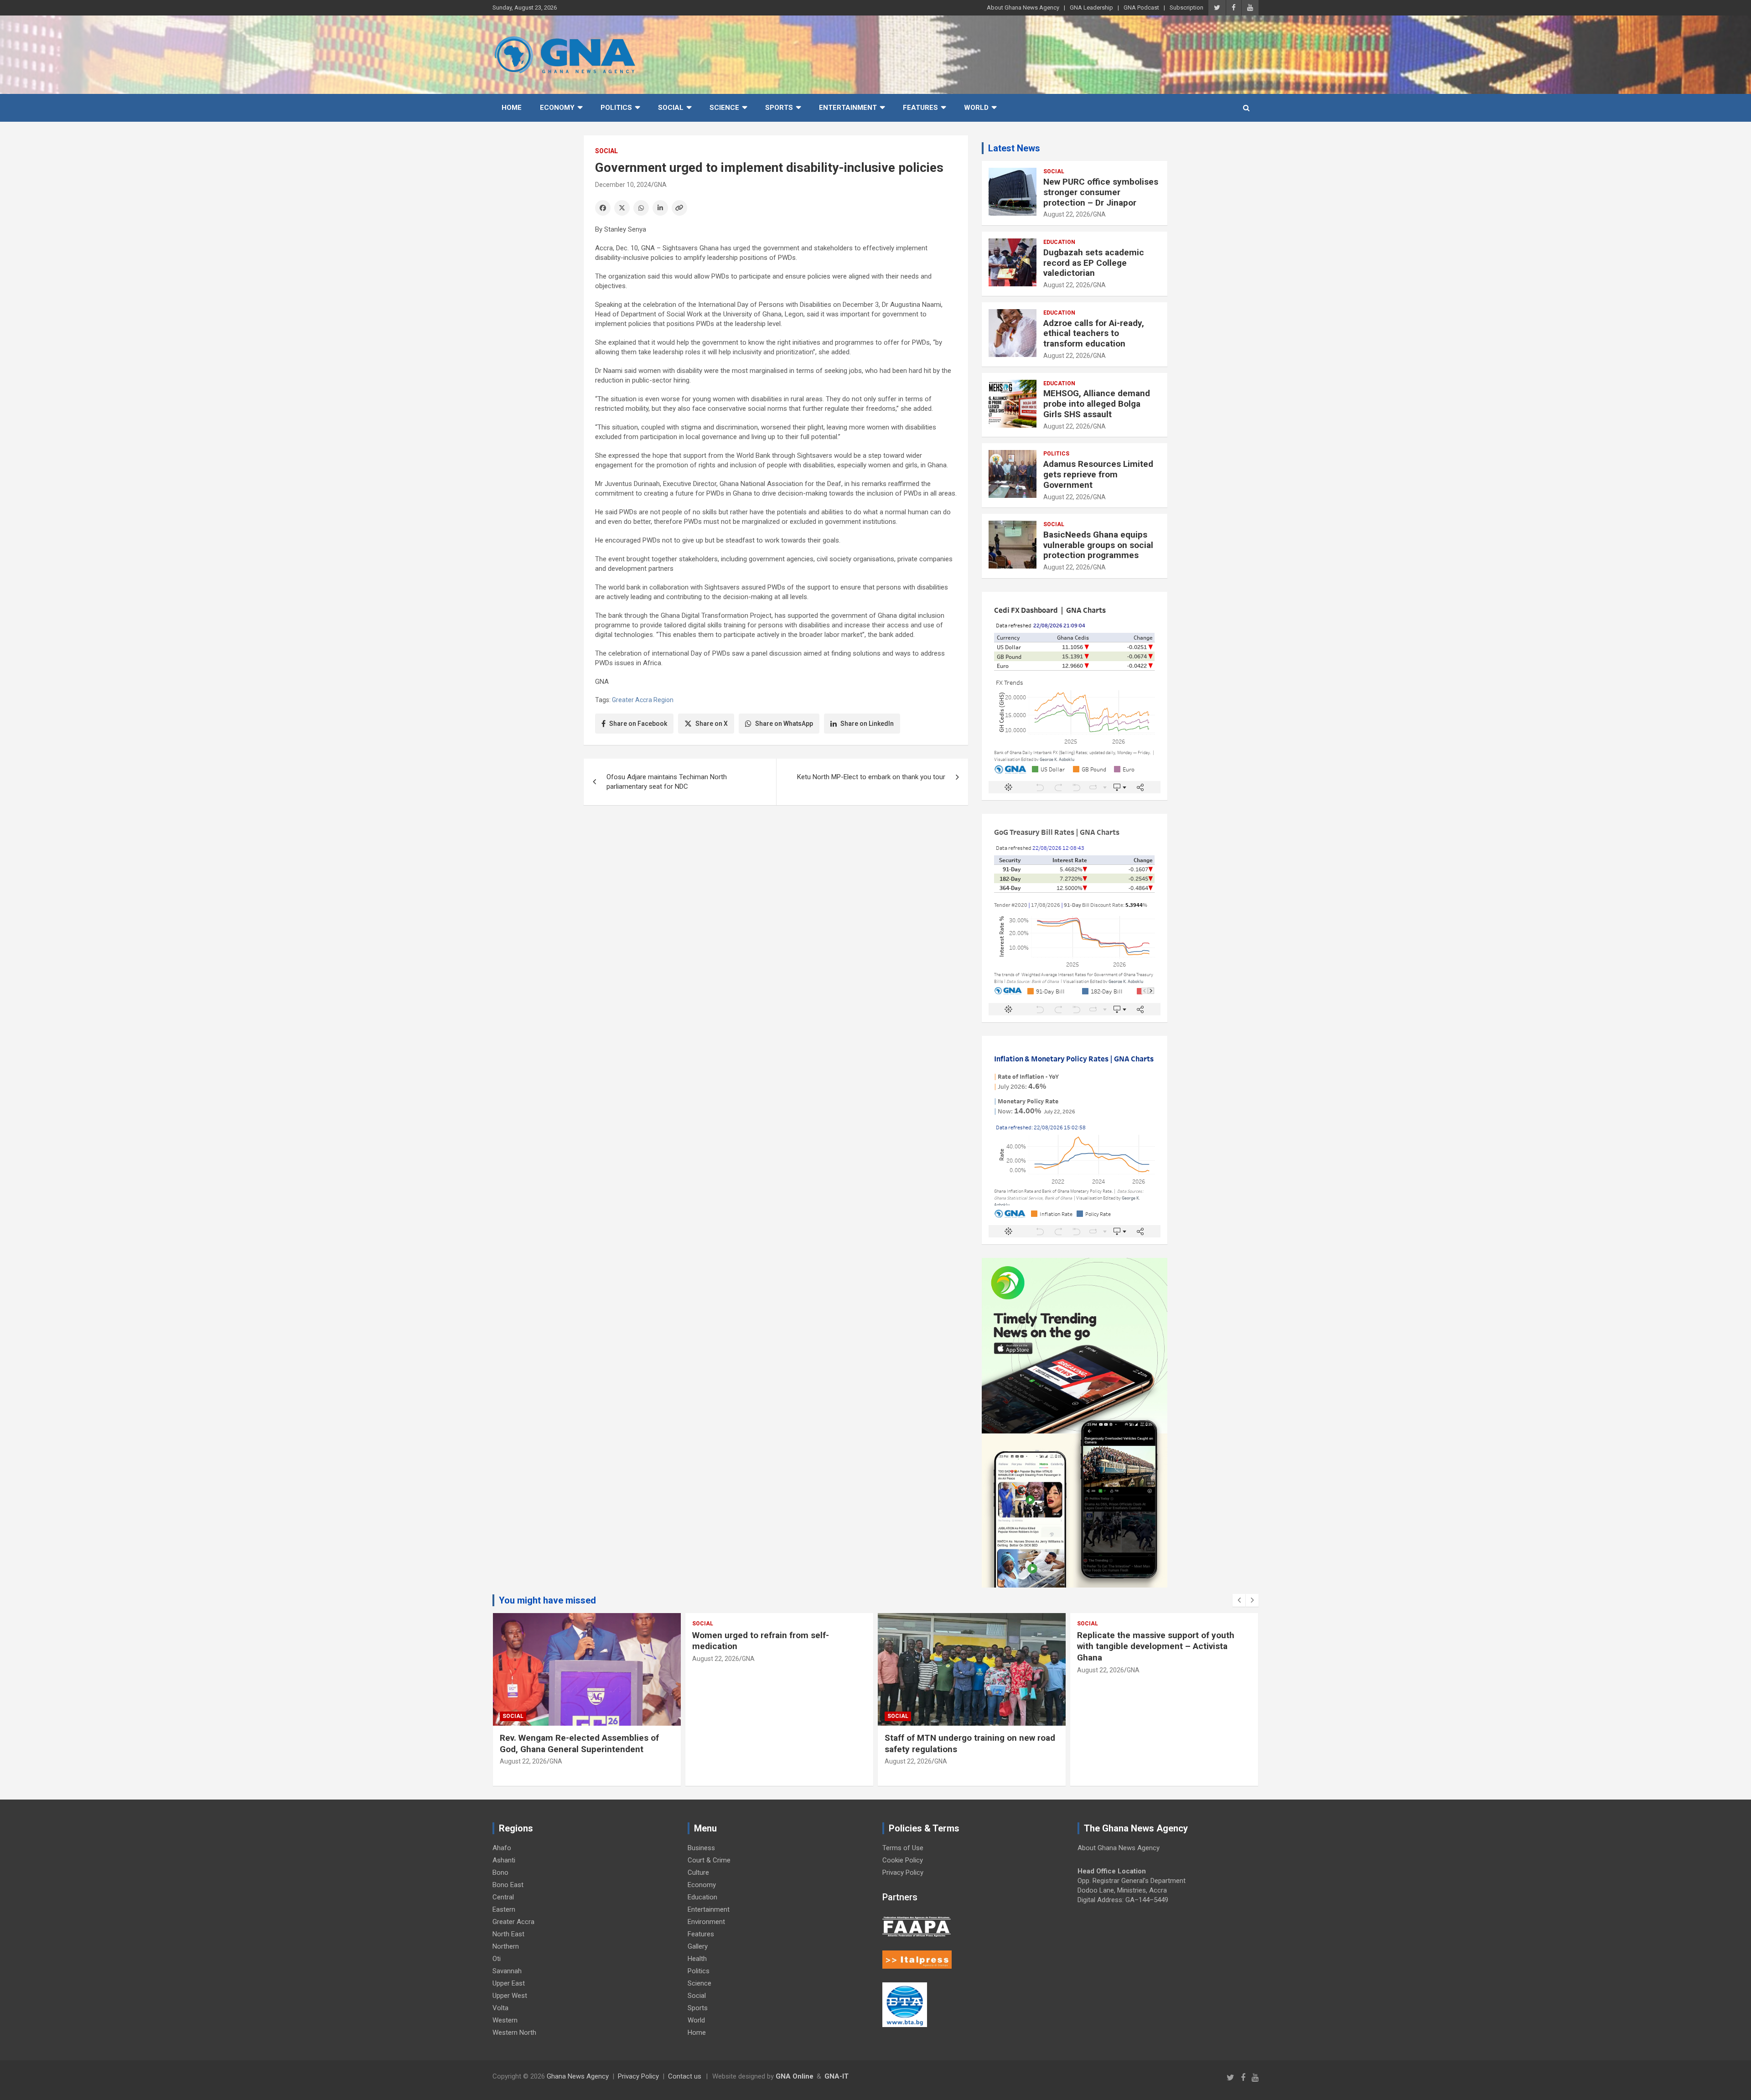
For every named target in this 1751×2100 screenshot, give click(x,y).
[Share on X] (622, 208)
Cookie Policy (903, 1860)
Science (724, 108)
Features (920, 108)
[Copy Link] (679, 208)
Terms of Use (903, 1848)
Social (671, 108)
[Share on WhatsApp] (641, 208)
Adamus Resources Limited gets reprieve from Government (1098, 474)
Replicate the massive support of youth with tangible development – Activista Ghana (1156, 1646)
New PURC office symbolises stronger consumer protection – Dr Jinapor (1101, 192)
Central (503, 1897)
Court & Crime (709, 1860)
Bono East (508, 1885)
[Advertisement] (776, 883)
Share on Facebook (638, 724)
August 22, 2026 (1067, 214)
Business (701, 1848)
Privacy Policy (903, 1872)
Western (505, 2020)
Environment (706, 1922)
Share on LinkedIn (867, 724)
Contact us (685, 2076)
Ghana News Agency (578, 2076)
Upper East (509, 1983)
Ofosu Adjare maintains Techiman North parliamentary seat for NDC (667, 782)
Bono (500, 1872)
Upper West (510, 1996)
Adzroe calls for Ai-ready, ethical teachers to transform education (1094, 334)
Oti (497, 1959)
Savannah (507, 1971)
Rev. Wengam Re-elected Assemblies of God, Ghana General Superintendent (579, 1743)
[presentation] (1239, 1600)
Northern (506, 1946)
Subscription (1186, 8)
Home (512, 108)
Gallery (698, 1946)
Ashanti (504, 1860)
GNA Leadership (1091, 8)
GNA (660, 185)
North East (508, 1934)
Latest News (1014, 148)
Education (1059, 242)
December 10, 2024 (623, 185)
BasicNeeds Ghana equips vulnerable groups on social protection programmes (1098, 545)
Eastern (504, 1909)
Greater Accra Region (643, 700)
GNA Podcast (1141, 8)
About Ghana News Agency (1023, 8)
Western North (514, 2033)
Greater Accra (513, 1922)
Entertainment (848, 108)
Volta (500, 2008)
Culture (698, 1872)
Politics (616, 108)
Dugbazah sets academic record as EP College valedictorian (1094, 263)
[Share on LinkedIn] (660, 208)
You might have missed (547, 1600)
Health (697, 1959)
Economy (557, 108)
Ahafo (502, 1848)
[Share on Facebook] (603, 208)
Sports (779, 108)
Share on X (712, 724)
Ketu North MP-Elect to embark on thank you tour (871, 777)
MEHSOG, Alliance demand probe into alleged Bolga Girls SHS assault (1097, 404)
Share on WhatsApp (784, 724)
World (976, 108)
